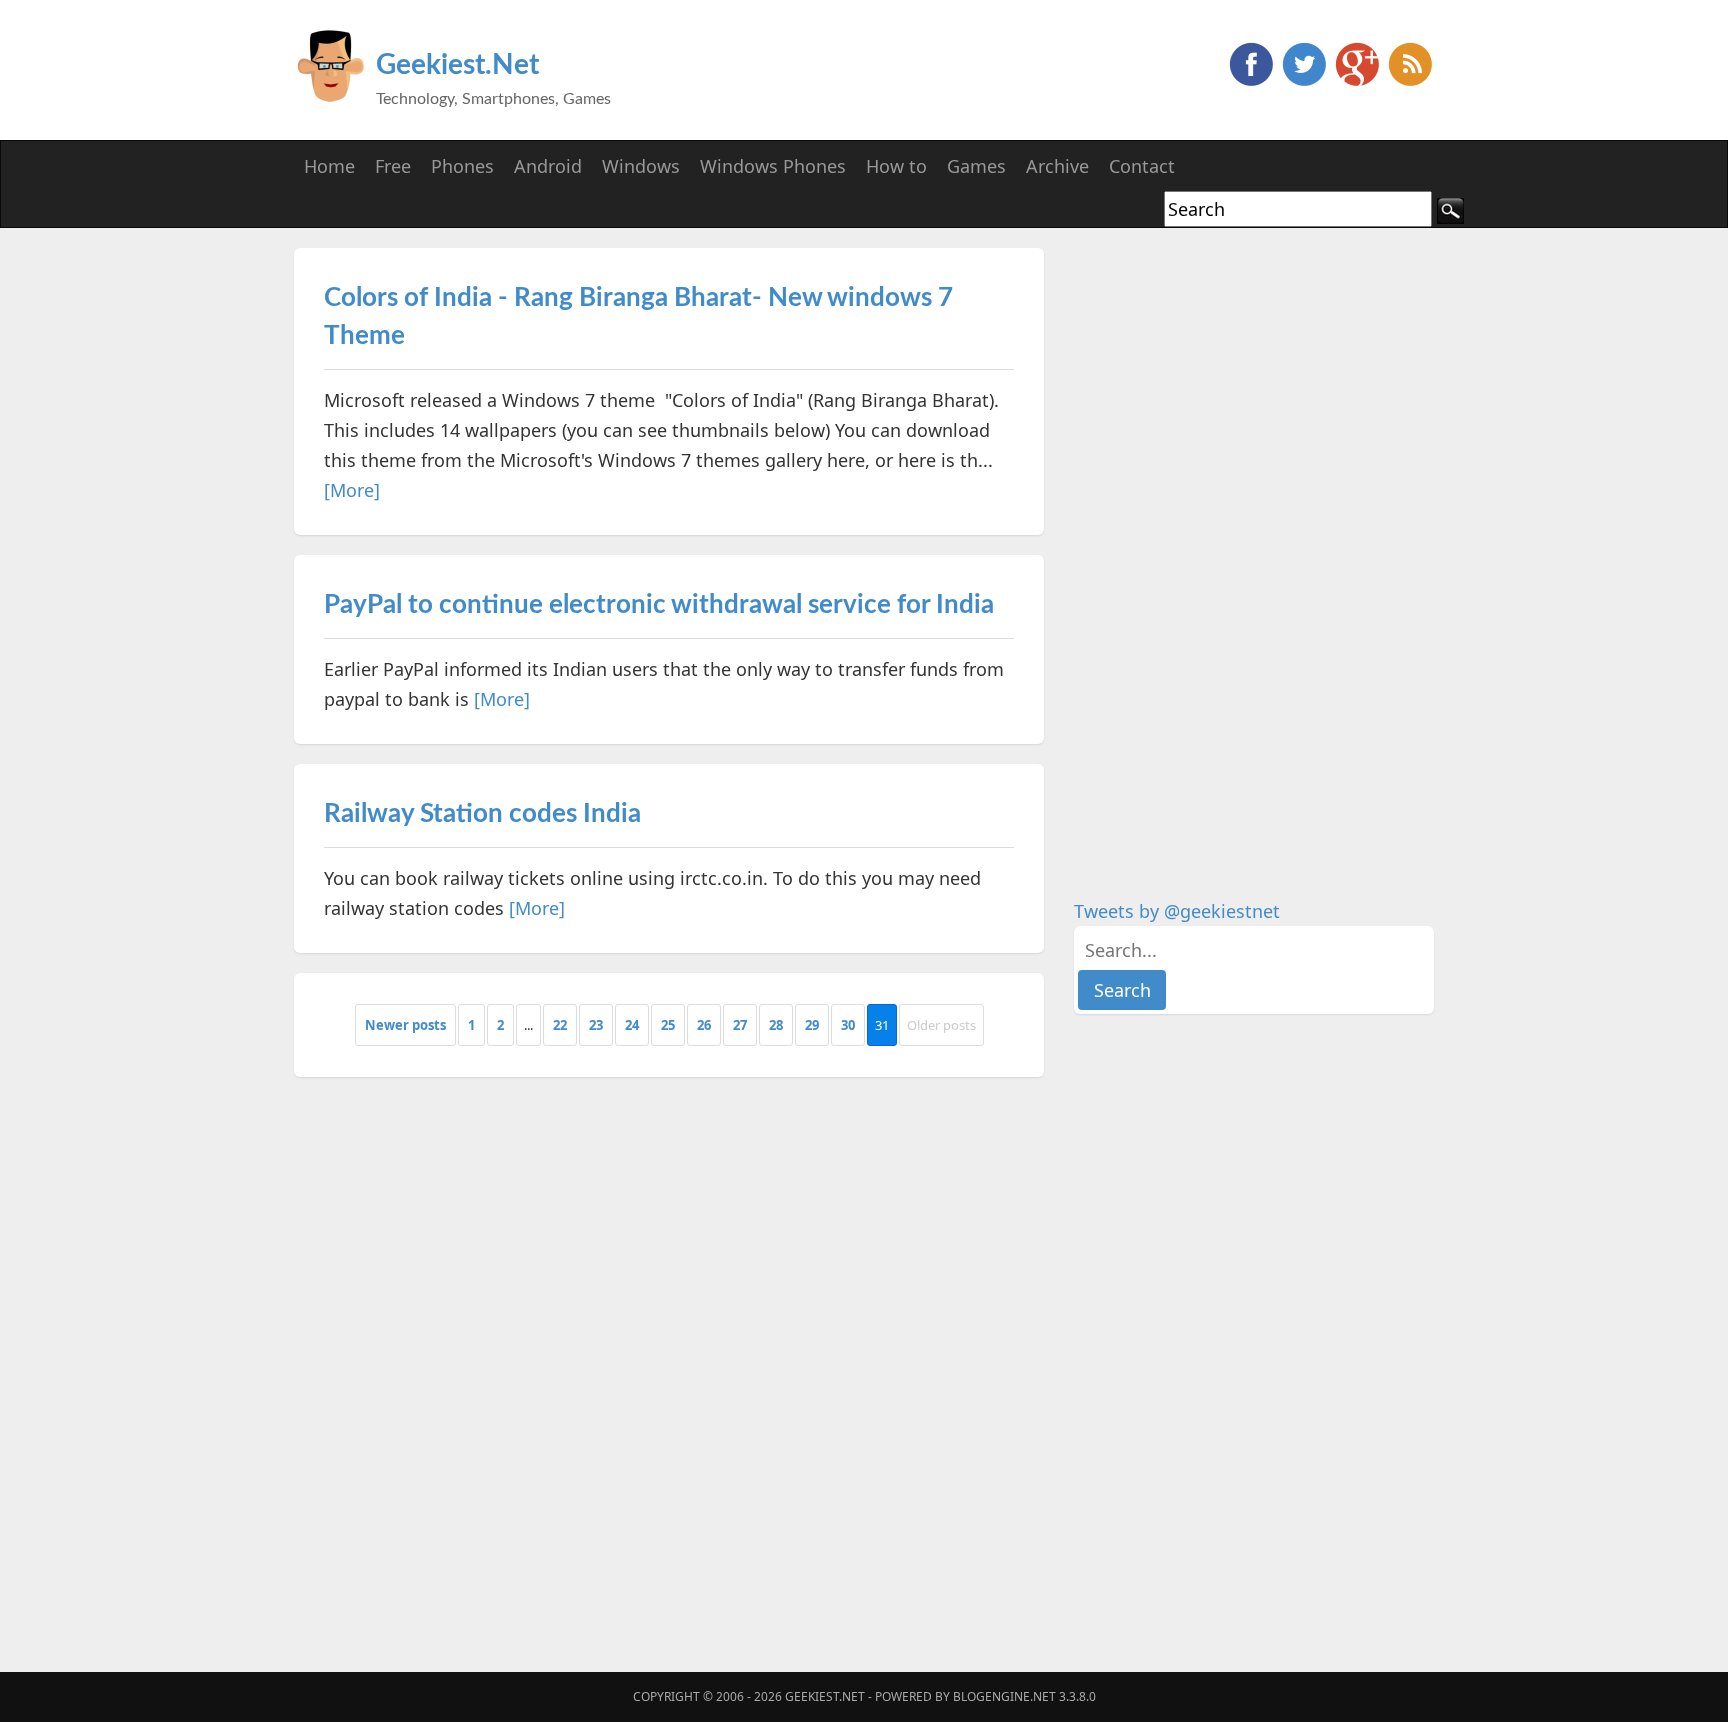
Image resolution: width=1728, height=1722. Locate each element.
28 (776, 1025)
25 (668, 1025)
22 (560, 1025)
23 (596, 1025)
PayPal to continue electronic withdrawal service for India (659, 605)
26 (704, 1025)
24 (632, 1025)
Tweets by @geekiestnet (1177, 911)
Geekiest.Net (457, 65)
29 (812, 1025)
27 (740, 1025)
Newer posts (405, 1025)
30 (848, 1025)
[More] (352, 490)
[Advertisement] (1224, 548)
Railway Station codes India (482, 814)
